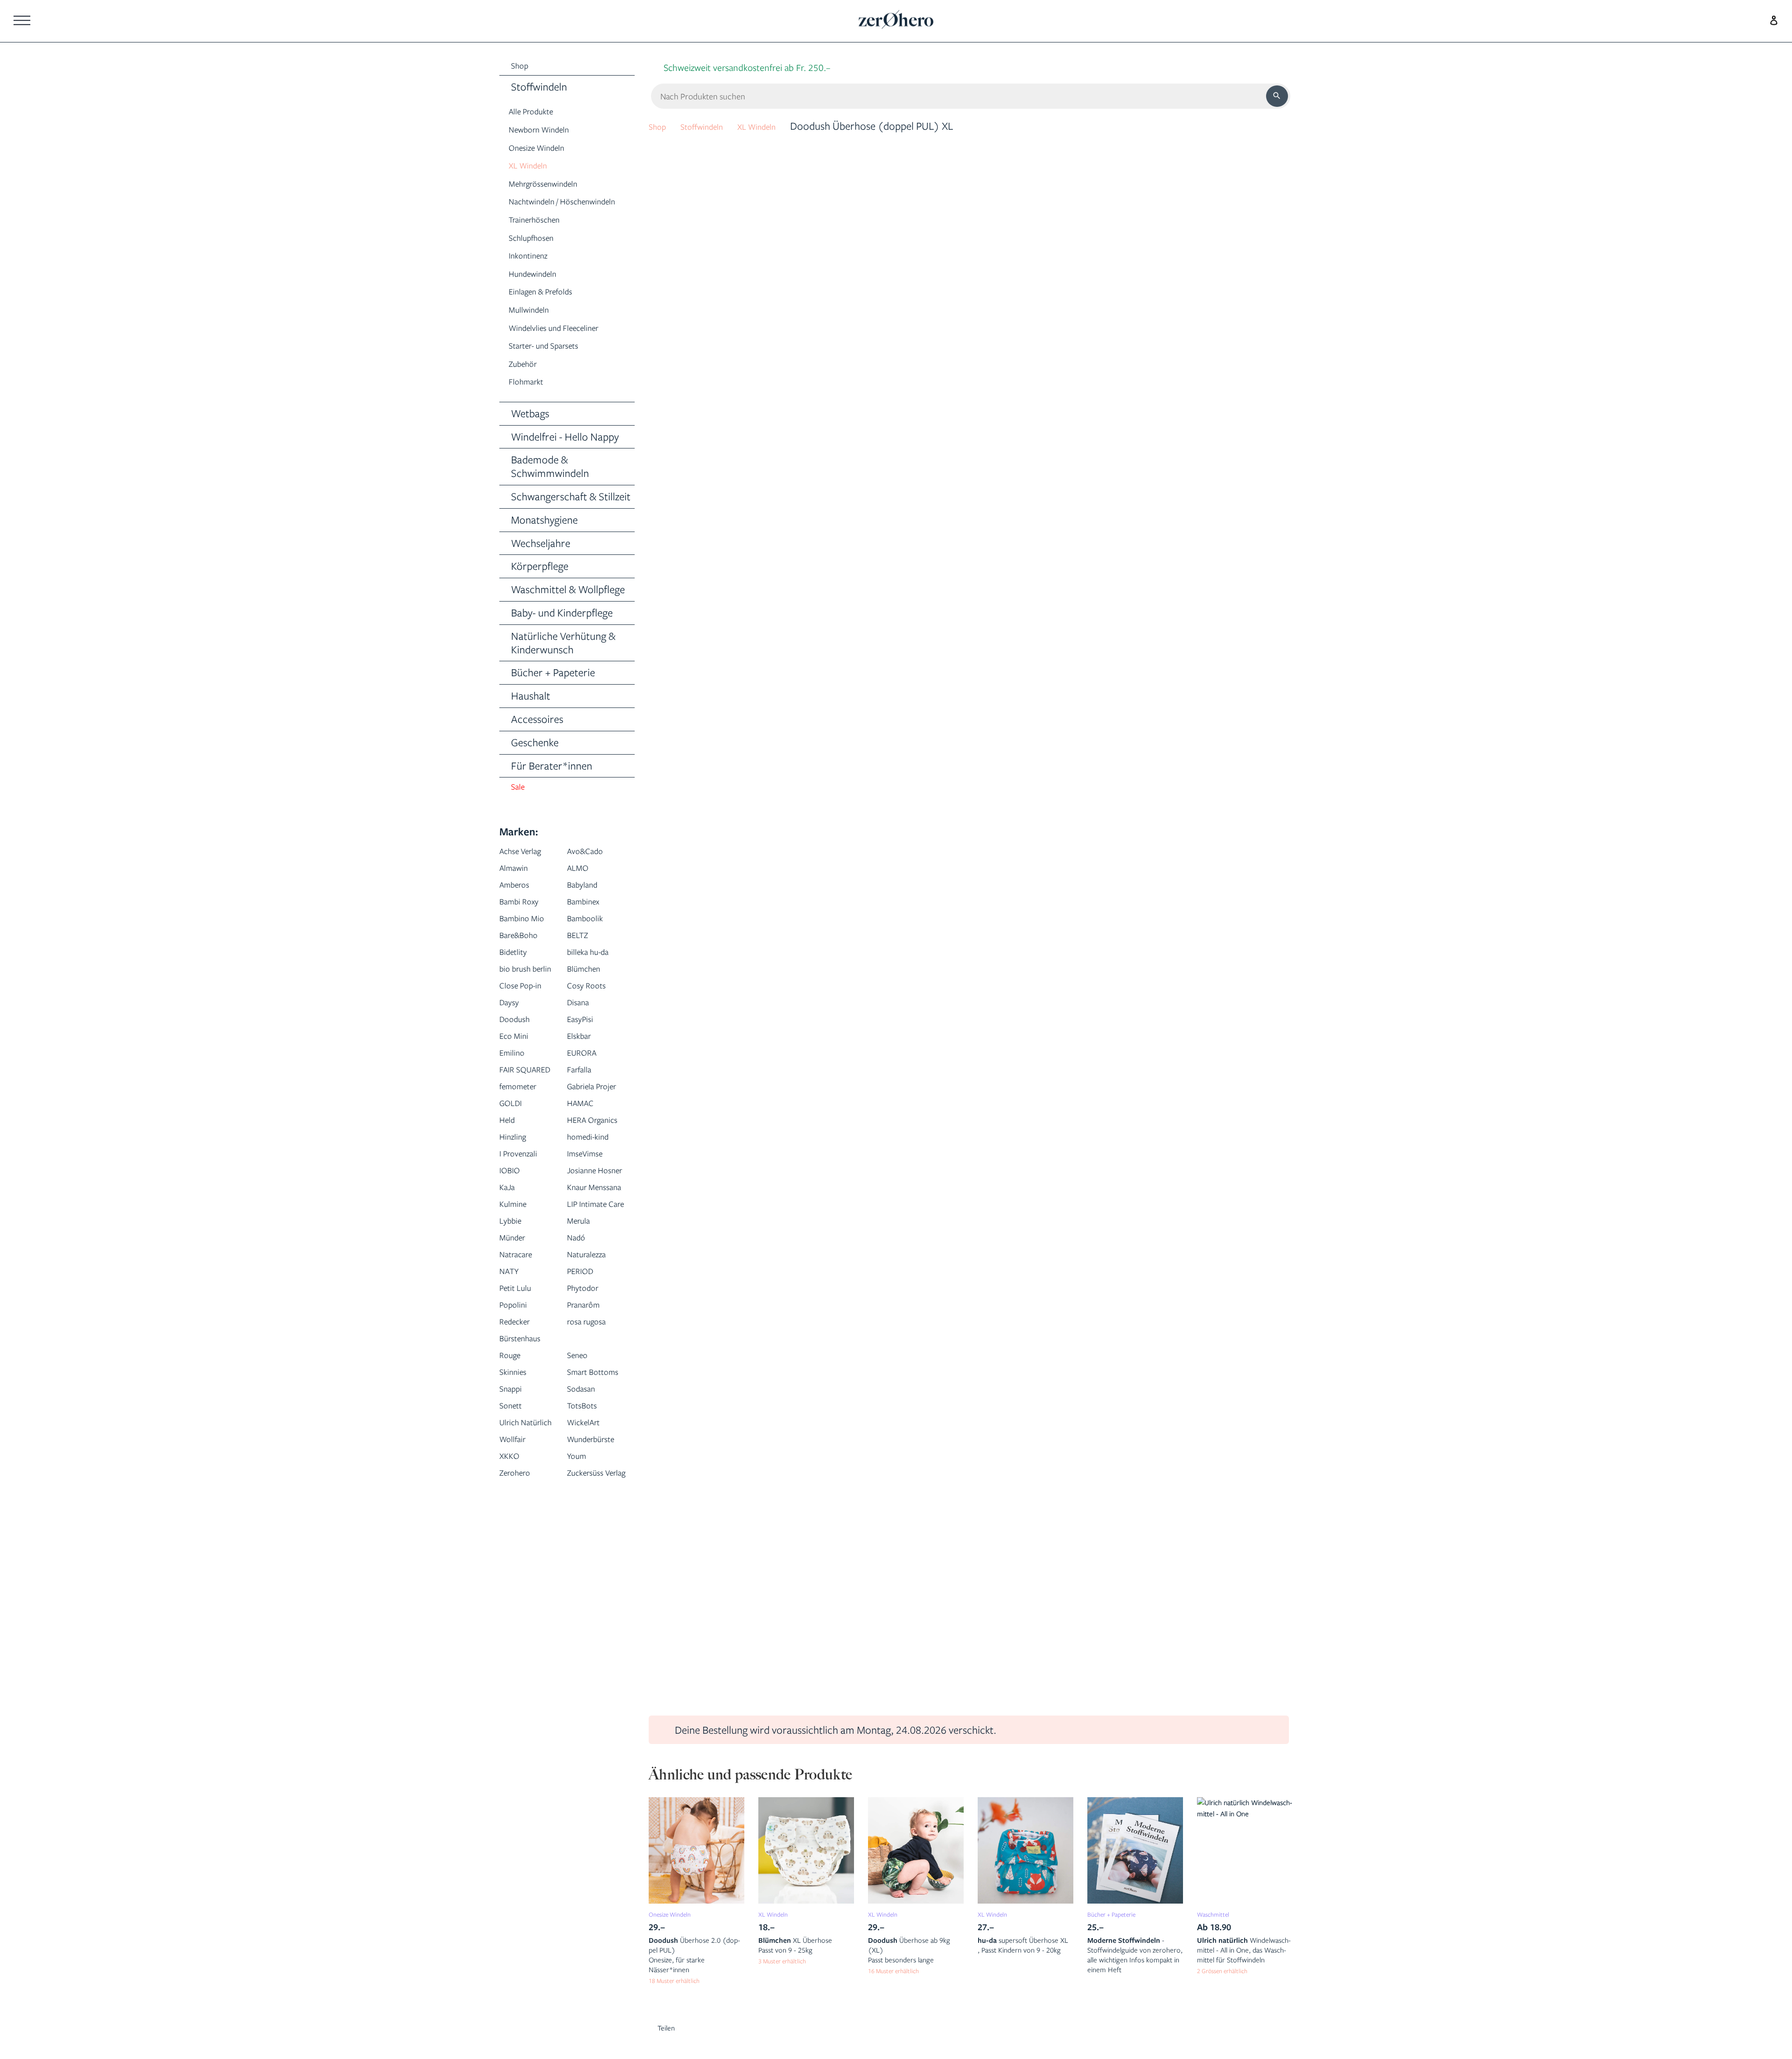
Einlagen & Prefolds (551, 310)
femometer (525, 1141)
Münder (517, 1376)
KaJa (510, 1292)
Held (510, 1192)
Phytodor (588, 1427)
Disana (582, 1040)
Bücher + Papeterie (1120, 1914)
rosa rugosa (593, 1460)
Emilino (516, 1091)
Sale (520, 808)
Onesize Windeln (545, 150)
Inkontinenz (534, 274)
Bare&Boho (525, 956)
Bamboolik (591, 940)
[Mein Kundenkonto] (1771, 19)
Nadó (579, 1376)
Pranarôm (589, 1444)
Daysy (512, 1040)
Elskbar (583, 1074)
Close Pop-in (527, 1024)
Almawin (518, 889)
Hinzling (517, 1225)
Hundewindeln (540, 292)
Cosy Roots (592, 1024)
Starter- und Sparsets (556, 364)
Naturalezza (593, 1393)
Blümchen (589, 990)
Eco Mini (518, 1074)
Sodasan (586, 1544)
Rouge (513, 1494)
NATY (512, 1410)
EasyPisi (584, 1057)
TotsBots (587, 1561)
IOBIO (513, 1259)
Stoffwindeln (714, 126)
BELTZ (581, 956)
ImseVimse (591, 1242)
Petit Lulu (520, 1427)
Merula (582, 1360)
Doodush (519, 1057)
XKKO (512, 1645)
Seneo (581, 1494)
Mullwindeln (535, 328)
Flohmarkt (532, 400)
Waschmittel (1218, 1914)
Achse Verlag (528, 872)
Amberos (520, 906)
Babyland (587, 906)
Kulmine (517, 1326)
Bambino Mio (529, 940)
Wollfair (517, 1612)
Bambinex (588, 923)
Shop (660, 126)
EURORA (587, 1091)
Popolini (517, 1444)
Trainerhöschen (543, 238)
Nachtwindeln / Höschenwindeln (545, 212)
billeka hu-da (595, 973)
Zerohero (520, 1662)
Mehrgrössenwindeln (555, 186)
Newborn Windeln (549, 132)
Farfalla (584, 1108)
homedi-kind (595, 1225)
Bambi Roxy (525, 923)
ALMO (581, 889)
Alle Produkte (538, 114)
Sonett (514, 1561)
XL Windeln (534, 168)
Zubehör (528, 382)
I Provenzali (524, 1242)
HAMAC (585, 1175)
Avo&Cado (591, 872)
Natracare (522, 1393)
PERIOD (584, 1410)
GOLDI (514, 1175)
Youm (580, 1645)
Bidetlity (517, 973)
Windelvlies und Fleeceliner (568, 346)
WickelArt (589, 1578)
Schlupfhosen (539, 256)
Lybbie (514, 1360)
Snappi (514, 1544)
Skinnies (517, 1511)
